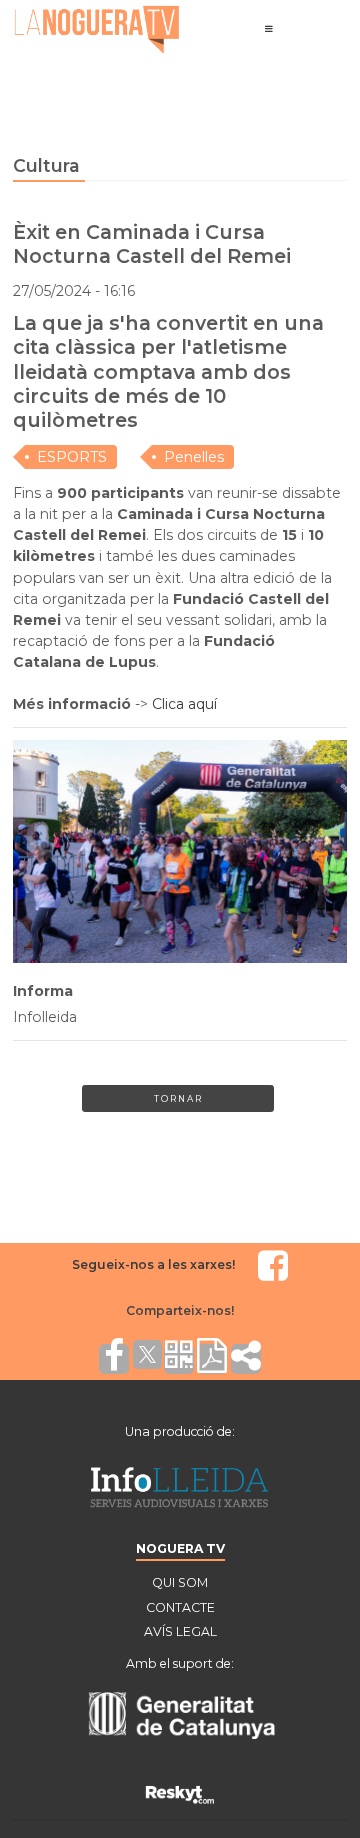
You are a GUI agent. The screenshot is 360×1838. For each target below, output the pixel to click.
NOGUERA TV (180, 1548)
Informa (43, 991)
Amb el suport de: (180, 1663)
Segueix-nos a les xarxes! (153, 1264)
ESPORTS (72, 457)
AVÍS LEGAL (180, 1631)
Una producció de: (180, 1431)
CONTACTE (180, 1607)
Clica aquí (184, 704)
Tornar (178, 1098)
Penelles (194, 457)
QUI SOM (180, 1582)
